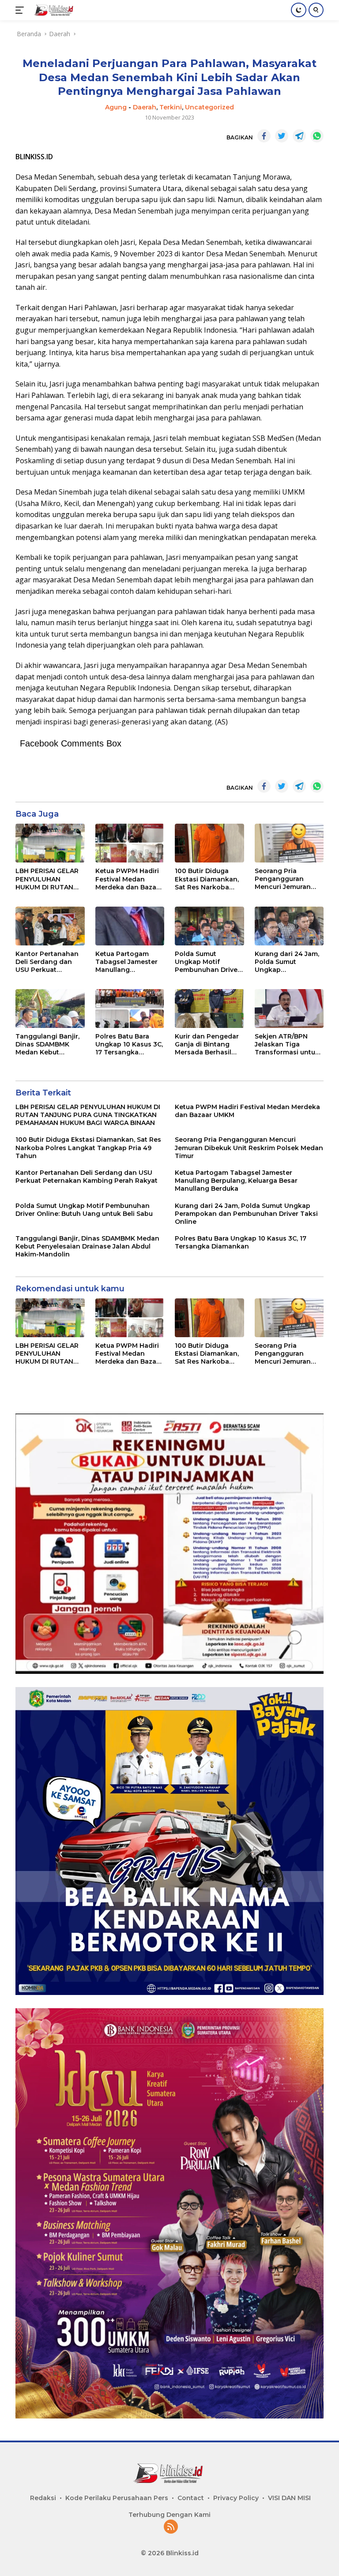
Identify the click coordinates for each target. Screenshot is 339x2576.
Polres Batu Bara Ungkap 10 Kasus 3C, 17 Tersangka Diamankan (129, 1044)
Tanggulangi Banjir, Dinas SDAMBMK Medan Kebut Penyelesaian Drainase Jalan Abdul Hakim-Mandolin (50, 1044)
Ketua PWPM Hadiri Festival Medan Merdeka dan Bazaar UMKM (129, 879)
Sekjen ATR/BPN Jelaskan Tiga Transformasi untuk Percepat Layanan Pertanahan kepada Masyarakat (287, 1044)
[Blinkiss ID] (53, 10)
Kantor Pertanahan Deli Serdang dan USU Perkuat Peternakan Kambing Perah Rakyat (47, 962)
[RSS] (171, 2527)
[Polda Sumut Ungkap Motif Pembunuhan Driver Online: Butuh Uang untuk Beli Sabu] (209, 926)
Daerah (145, 107)
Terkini (171, 107)
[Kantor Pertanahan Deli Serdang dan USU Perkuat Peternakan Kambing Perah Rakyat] (50, 926)
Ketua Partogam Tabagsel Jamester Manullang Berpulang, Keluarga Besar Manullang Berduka (128, 962)
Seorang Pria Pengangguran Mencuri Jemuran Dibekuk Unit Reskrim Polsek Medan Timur (283, 879)
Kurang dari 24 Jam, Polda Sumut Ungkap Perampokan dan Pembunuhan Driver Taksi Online (287, 962)
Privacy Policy (236, 2498)
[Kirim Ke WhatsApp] (317, 136)
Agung (116, 107)
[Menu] (21, 10)
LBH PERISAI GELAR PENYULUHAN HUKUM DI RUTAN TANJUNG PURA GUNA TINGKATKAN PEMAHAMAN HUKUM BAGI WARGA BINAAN (50, 879)
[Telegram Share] (299, 136)
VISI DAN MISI (289, 2498)
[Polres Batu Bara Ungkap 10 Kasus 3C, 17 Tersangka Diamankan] (130, 1009)
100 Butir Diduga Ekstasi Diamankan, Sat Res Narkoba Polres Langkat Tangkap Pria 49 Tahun (207, 879)
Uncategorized (209, 107)
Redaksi (43, 2498)
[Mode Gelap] (299, 10)
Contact (191, 2498)
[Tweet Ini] (282, 136)
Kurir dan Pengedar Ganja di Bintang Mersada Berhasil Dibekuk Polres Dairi (208, 1044)
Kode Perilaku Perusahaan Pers (117, 2498)
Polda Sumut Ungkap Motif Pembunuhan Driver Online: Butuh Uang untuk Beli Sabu (207, 962)
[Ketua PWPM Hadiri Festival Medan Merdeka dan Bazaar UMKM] (130, 843)
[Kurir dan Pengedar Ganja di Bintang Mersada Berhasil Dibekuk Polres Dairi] (209, 1009)
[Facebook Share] (264, 136)
